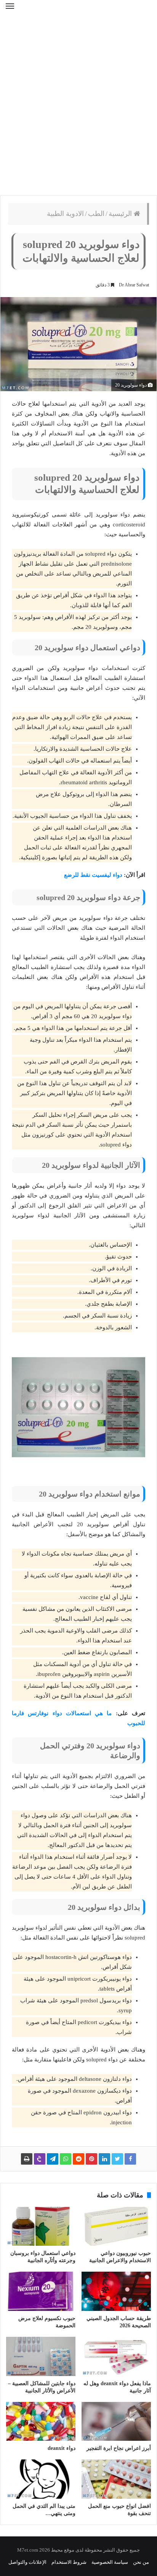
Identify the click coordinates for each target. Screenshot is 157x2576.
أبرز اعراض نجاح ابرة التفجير (119, 2448)
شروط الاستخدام (69, 2562)
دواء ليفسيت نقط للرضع (93, 875)
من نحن (141, 2562)
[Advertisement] (78, 109)
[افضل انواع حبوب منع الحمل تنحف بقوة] (116, 2479)
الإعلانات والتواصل (27, 2562)
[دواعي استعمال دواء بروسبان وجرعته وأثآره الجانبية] (41, 2227)
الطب (96, 214)
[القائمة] (10, 11)
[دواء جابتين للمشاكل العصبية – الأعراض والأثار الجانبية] (41, 2356)
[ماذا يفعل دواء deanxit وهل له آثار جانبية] (116, 2356)
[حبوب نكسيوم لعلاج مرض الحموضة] (41, 2291)
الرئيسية (121, 214)
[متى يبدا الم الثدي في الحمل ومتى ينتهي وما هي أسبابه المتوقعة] (41, 2479)
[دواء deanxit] (41, 2422)
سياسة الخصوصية (110, 2562)
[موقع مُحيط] (78, 11)
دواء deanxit (62, 2448)
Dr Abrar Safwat (134, 285)
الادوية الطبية (65, 214)
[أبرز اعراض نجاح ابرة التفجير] (116, 2422)
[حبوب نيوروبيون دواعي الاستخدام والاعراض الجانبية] (116, 2227)
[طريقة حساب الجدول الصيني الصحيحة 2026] (116, 2291)
